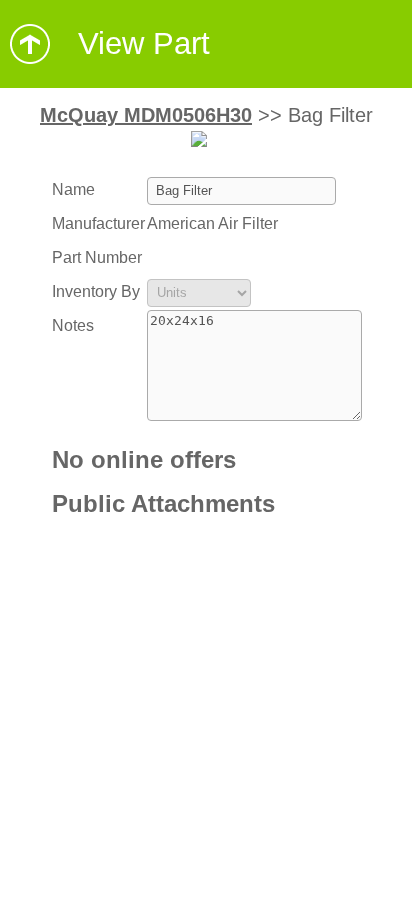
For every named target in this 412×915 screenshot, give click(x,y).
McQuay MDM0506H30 (146, 115)
